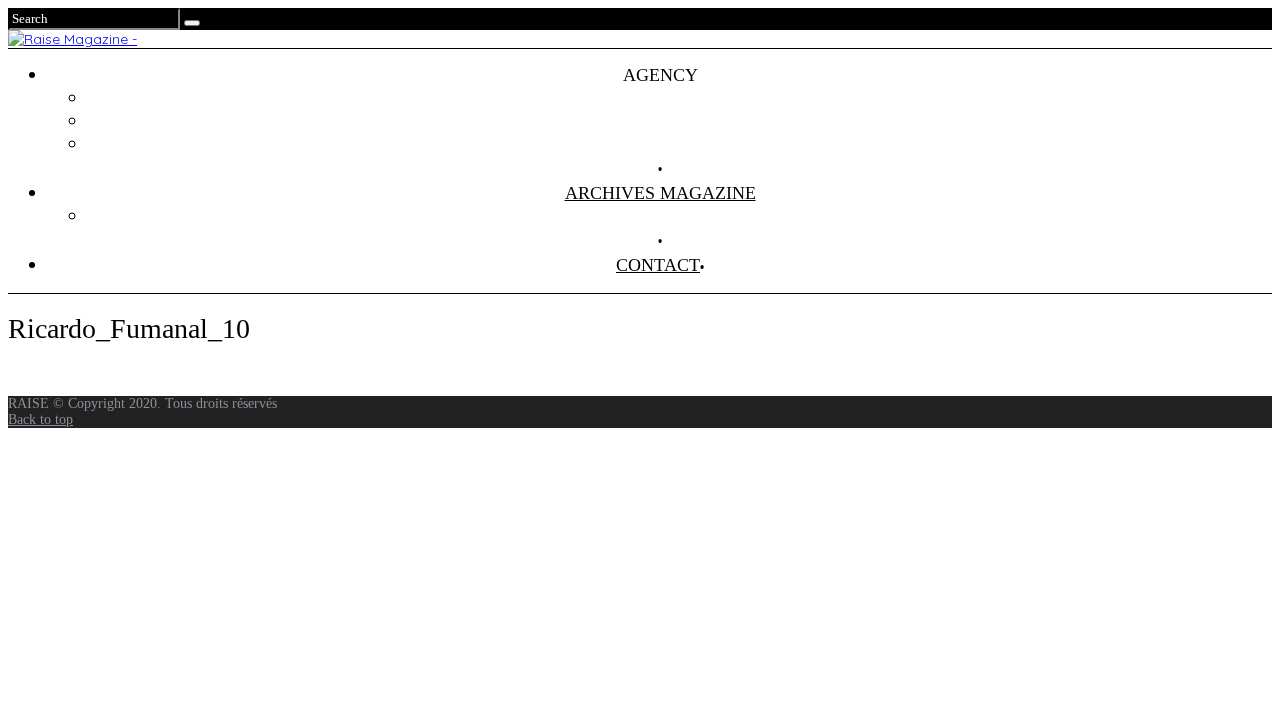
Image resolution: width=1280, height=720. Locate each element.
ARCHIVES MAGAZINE (660, 193)
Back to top (40, 419)
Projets (680, 98)
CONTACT (658, 265)
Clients (680, 121)
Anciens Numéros (680, 216)
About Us (680, 144)
